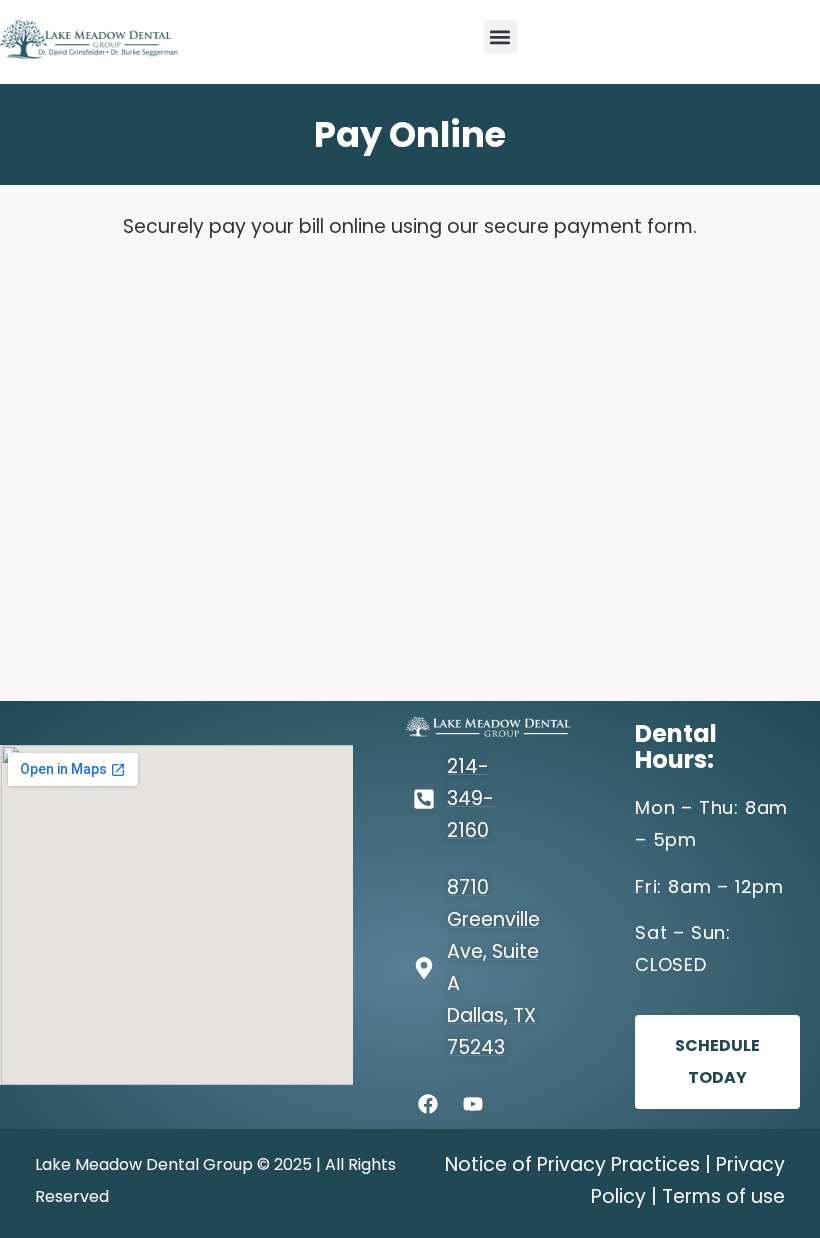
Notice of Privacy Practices (572, 1164)
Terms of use (723, 1196)
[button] (500, 36)
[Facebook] (428, 1104)
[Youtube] (473, 1104)
